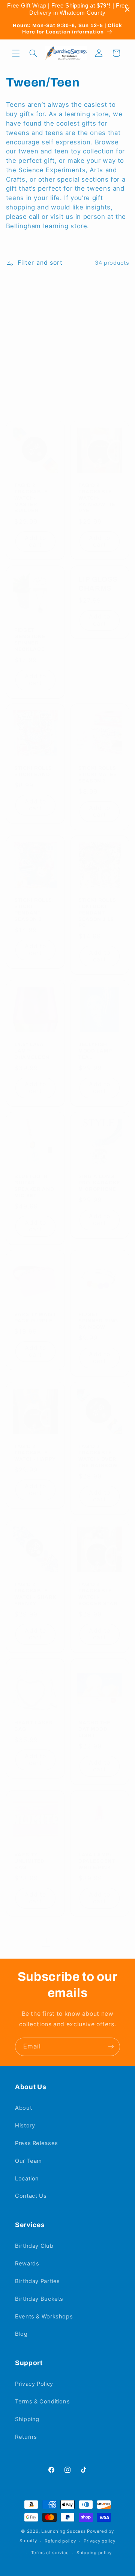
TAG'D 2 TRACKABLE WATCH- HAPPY (35, 1453)
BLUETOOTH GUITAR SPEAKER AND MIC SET (34, 1186)
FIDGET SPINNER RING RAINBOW (98, 1321)
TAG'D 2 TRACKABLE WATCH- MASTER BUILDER (31, 498)
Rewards (27, 2264)
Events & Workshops (44, 2317)
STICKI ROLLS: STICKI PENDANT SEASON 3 (34, 909)
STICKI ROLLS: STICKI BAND (34, 771)
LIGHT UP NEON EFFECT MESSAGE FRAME (35, 364)
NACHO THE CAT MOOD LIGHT (94, 1729)
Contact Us (31, 2196)
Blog (21, 2334)
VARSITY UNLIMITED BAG (29, 1861)
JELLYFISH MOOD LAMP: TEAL (96, 1051)
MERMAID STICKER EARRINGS (93, 361)
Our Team (28, 2161)
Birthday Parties (37, 2281)
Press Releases (37, 2143)
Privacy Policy (34, 2384)
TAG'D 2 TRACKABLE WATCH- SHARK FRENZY (35, 1594)
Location (27, 2179)
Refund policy (60, 2541)
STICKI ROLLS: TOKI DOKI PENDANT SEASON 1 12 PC (98, 912)
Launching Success (64, 2531)
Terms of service (50, 2553)
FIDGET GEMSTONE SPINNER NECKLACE (30, 639)
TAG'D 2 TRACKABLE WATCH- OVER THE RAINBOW (98, 1456)
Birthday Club (34, 2246)
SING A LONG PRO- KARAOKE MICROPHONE (99, 1183)
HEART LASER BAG (34, 1726)
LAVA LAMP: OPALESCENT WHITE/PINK (97, 1861)
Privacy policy (99, 2541)
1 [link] (46, 1941)
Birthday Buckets (39, 2299)
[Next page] (89, 1941)
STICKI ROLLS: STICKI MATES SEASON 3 (98, 774)
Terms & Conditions (42, 2402)
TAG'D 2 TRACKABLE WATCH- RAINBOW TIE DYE (97, 498)
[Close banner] (127, 10)
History (25, 2126)
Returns (26, 2437)
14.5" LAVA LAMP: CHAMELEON (32, 1051)
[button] (16, 53)
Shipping (27, 2419)
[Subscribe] (111, 2047)
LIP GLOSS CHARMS (98, 584)
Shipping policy (94, 2553)
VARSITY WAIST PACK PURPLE (35, 1318)
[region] (67, 9)
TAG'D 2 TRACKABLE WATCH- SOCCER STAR (98, 1594)
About (23, 2108)
